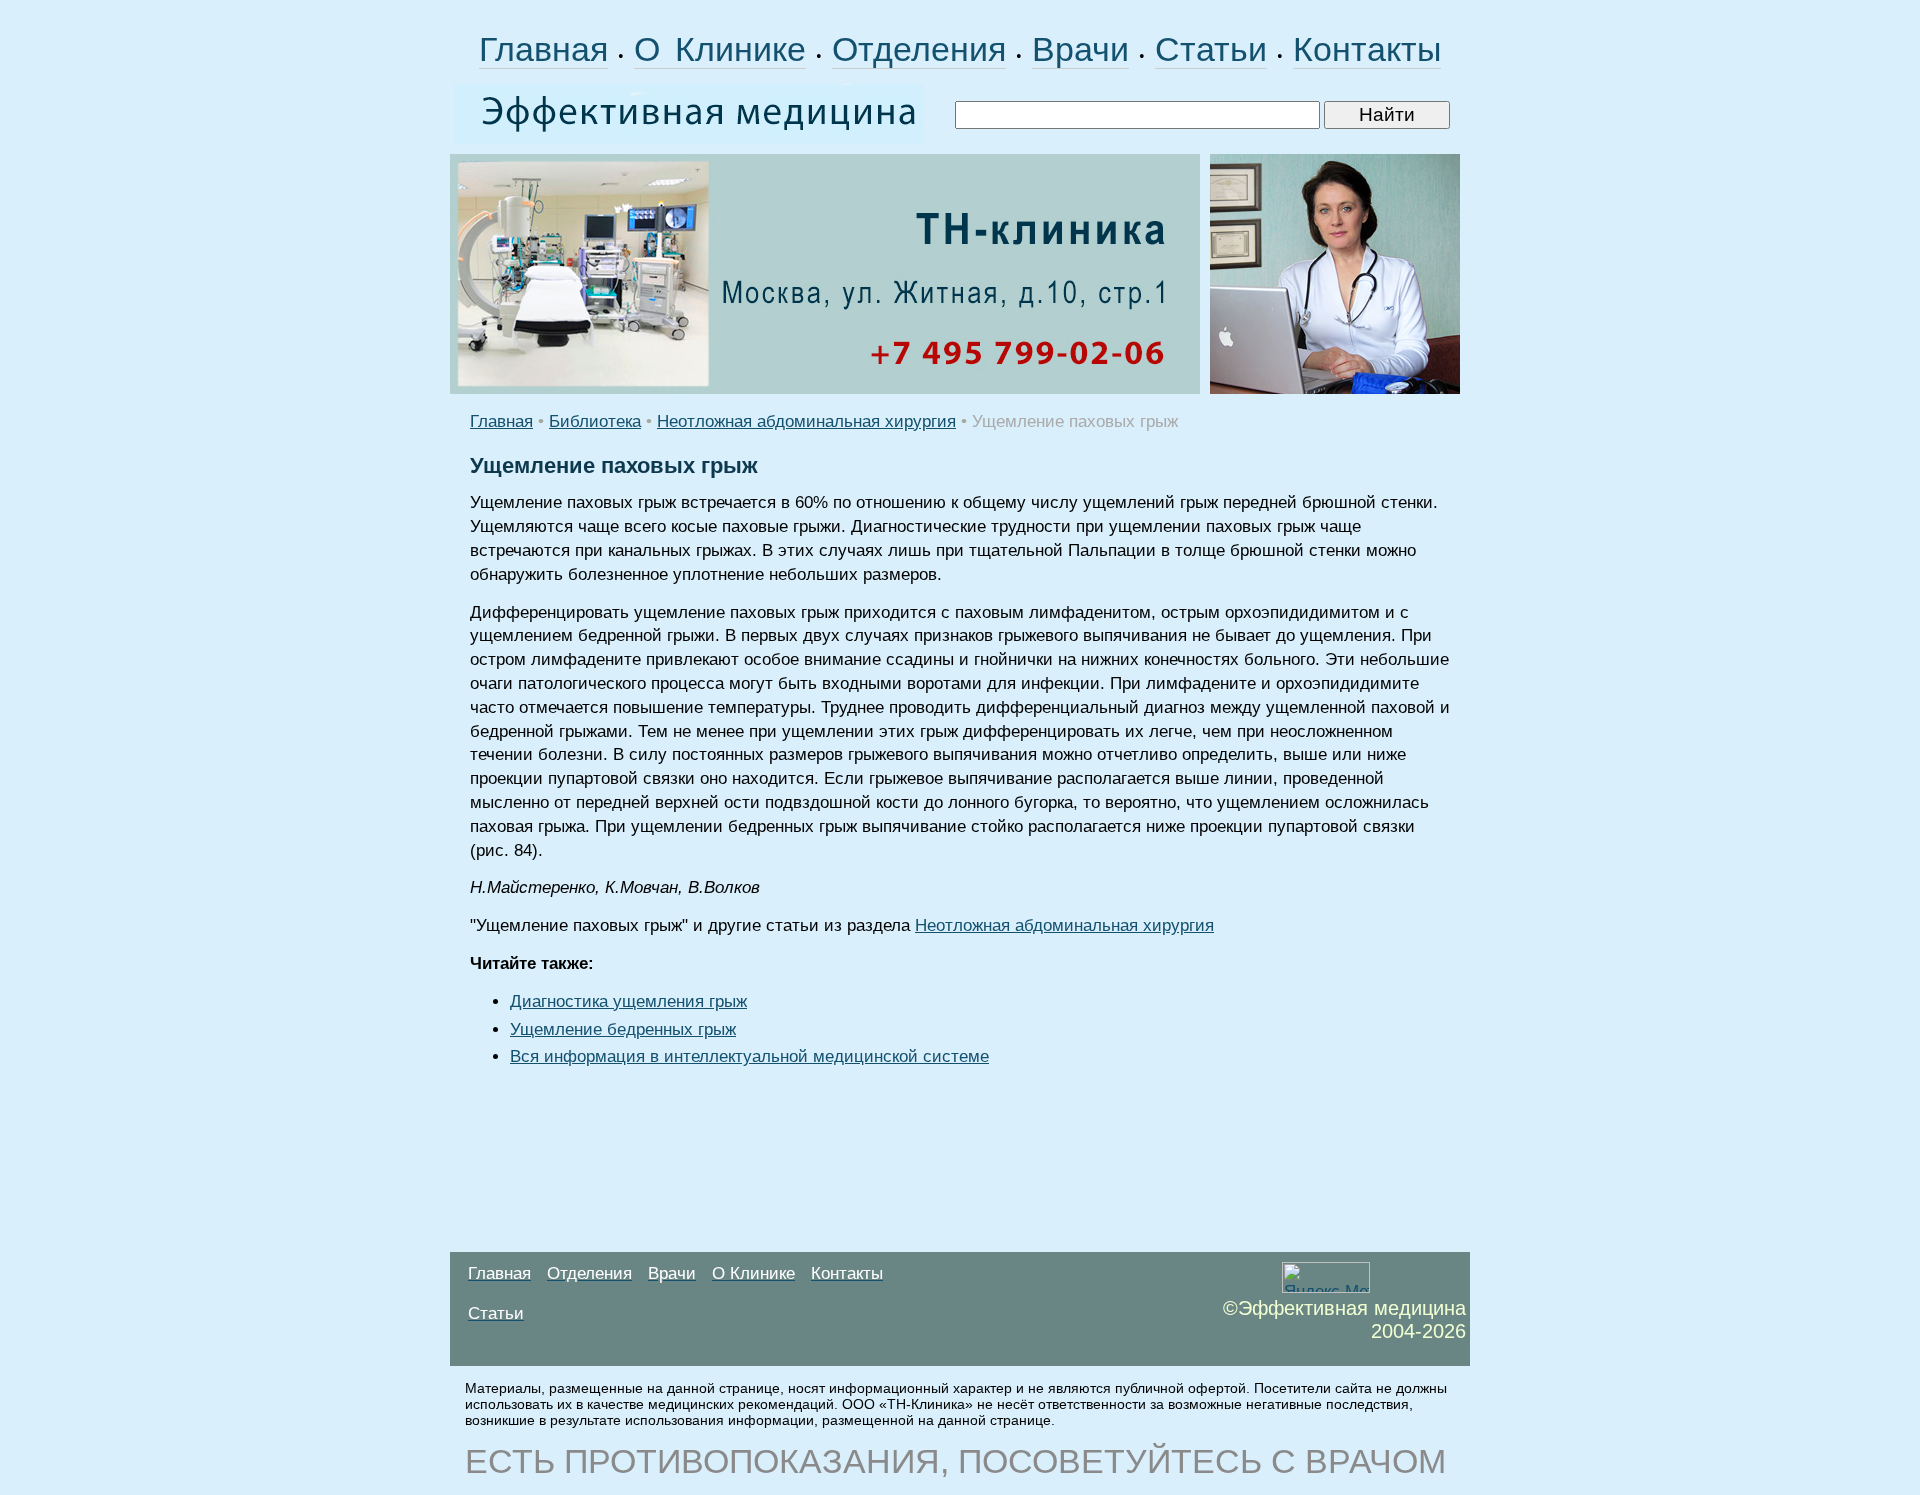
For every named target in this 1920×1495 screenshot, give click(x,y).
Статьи (1211, 49)
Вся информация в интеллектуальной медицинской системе (749, 1056)
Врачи (1080, 49)
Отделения (919, 49)
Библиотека (595, 421)
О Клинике (720, 49)
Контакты (1367, 49)
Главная (543, 49)
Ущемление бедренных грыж (623, 1029)
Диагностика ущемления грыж (628, 1001)
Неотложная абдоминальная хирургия (806, 421)
